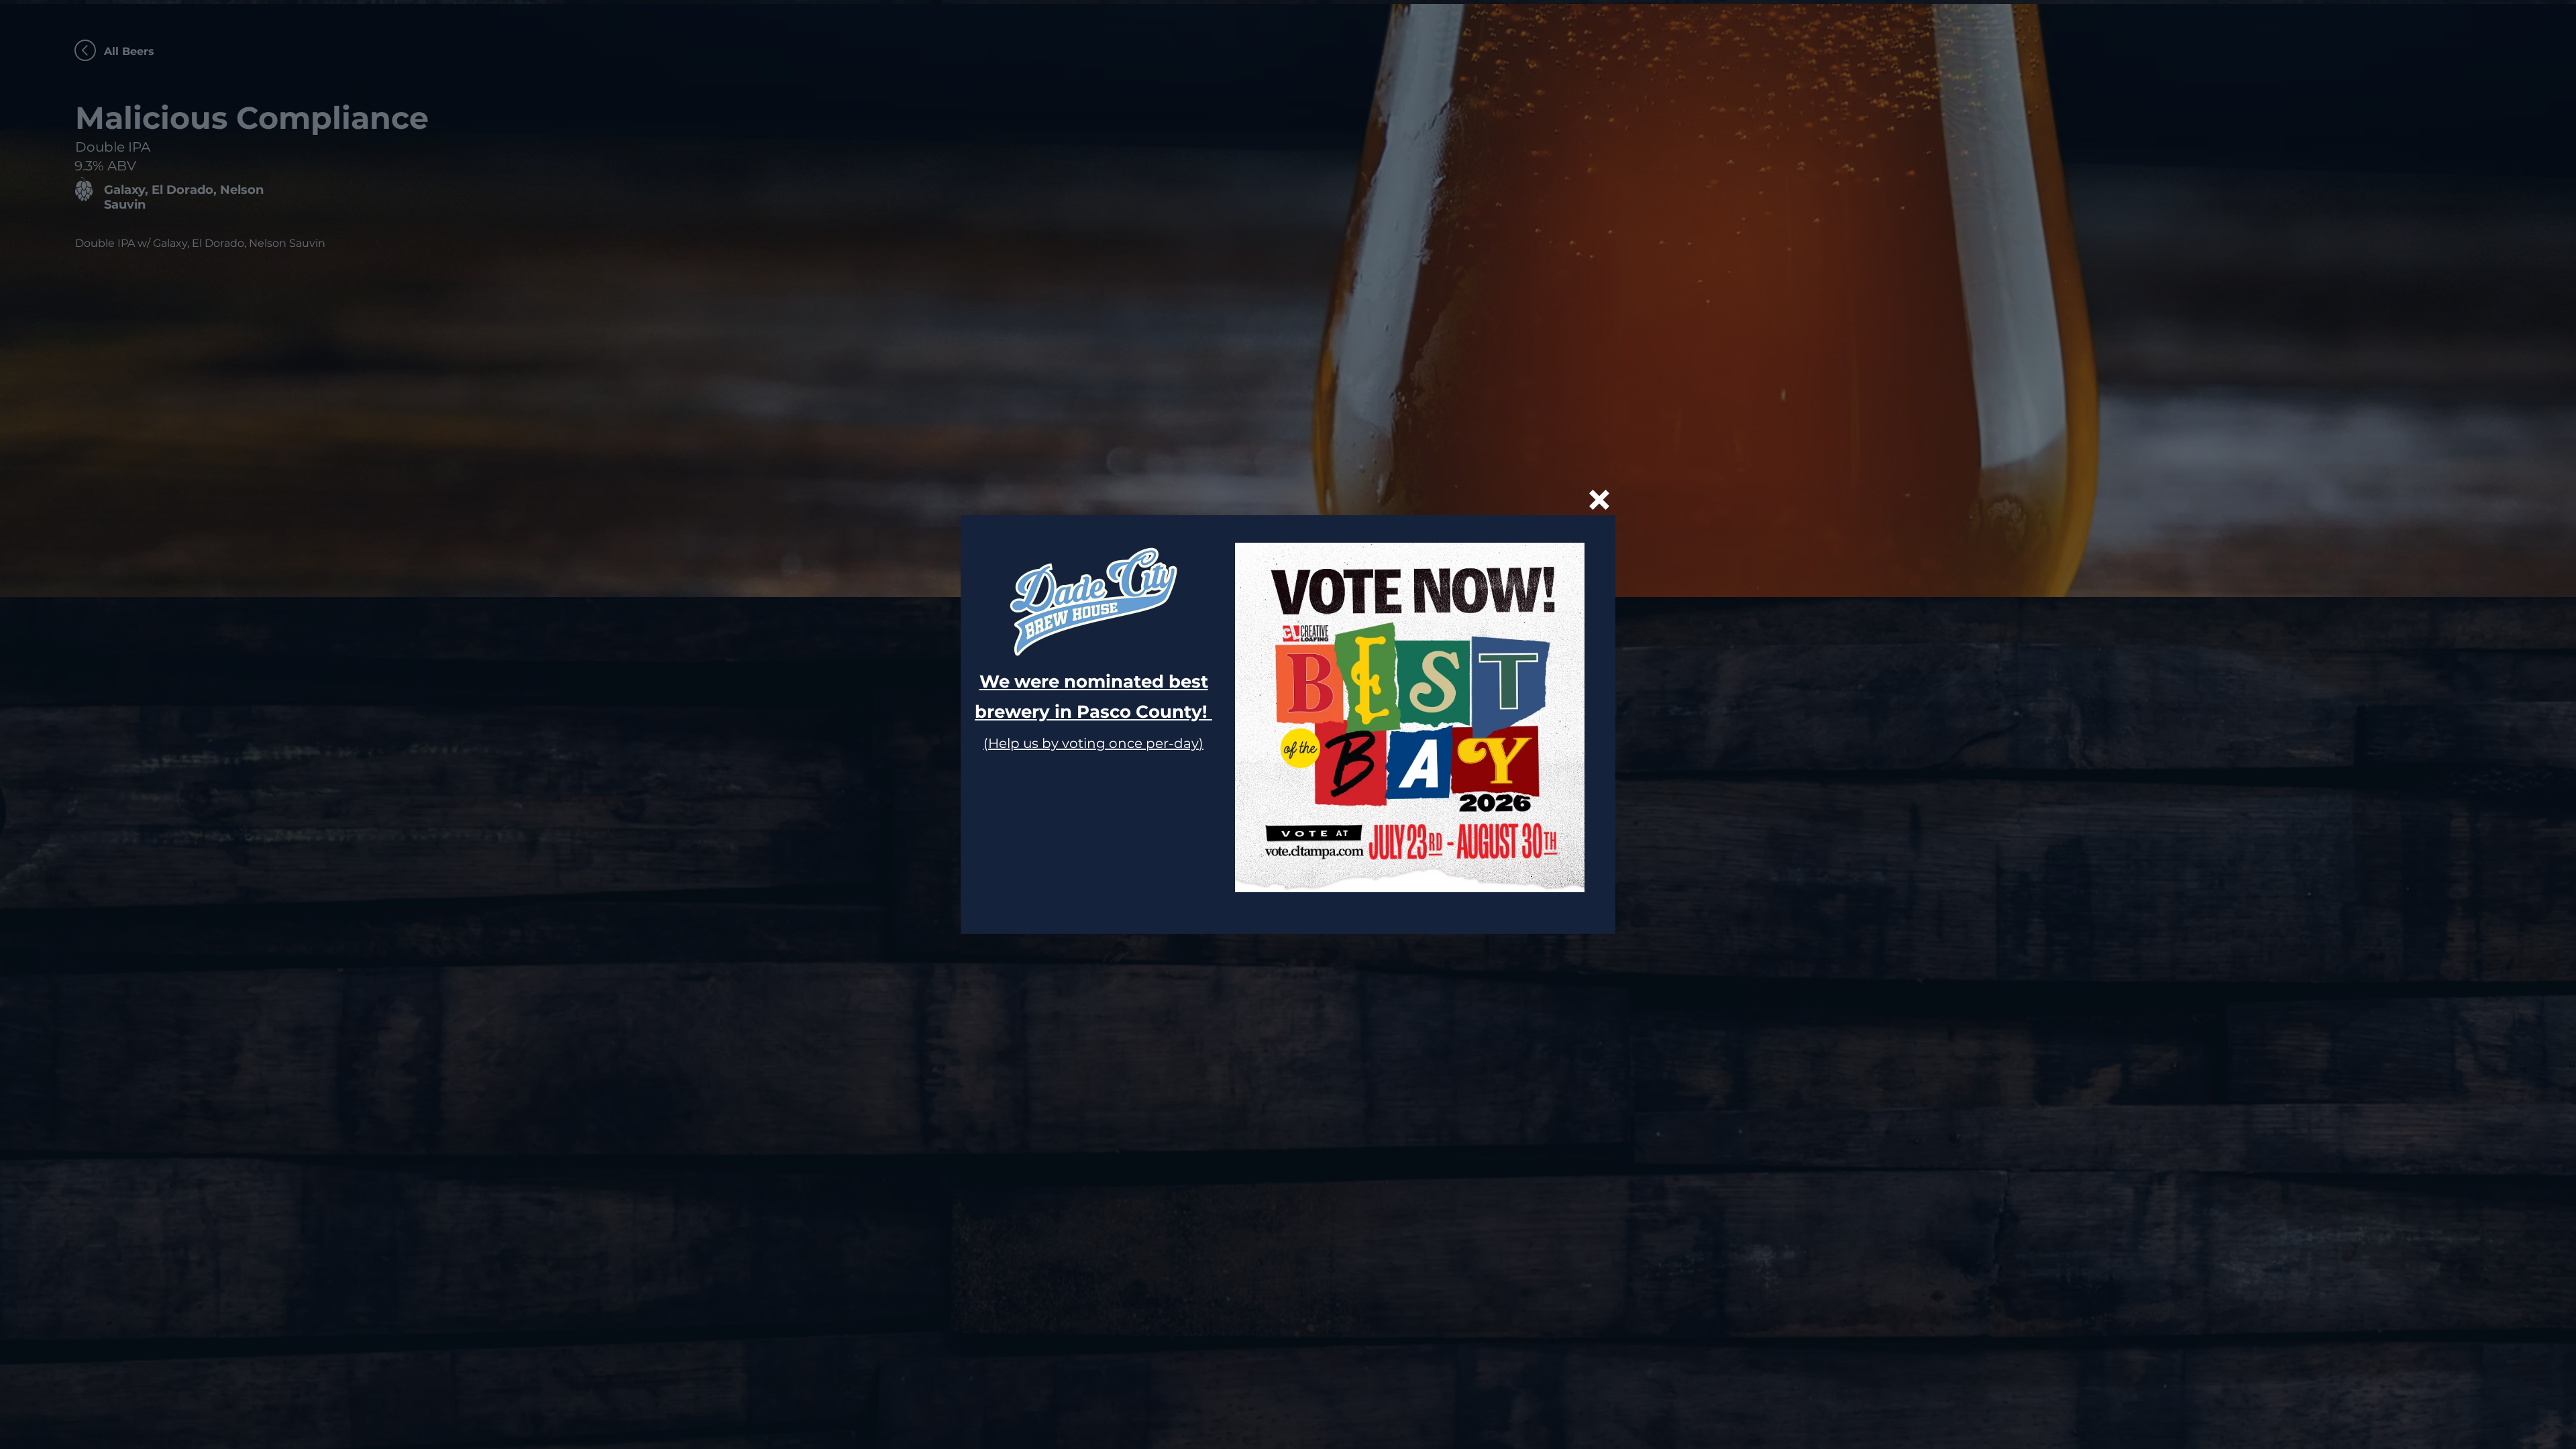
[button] (1599, 500)
